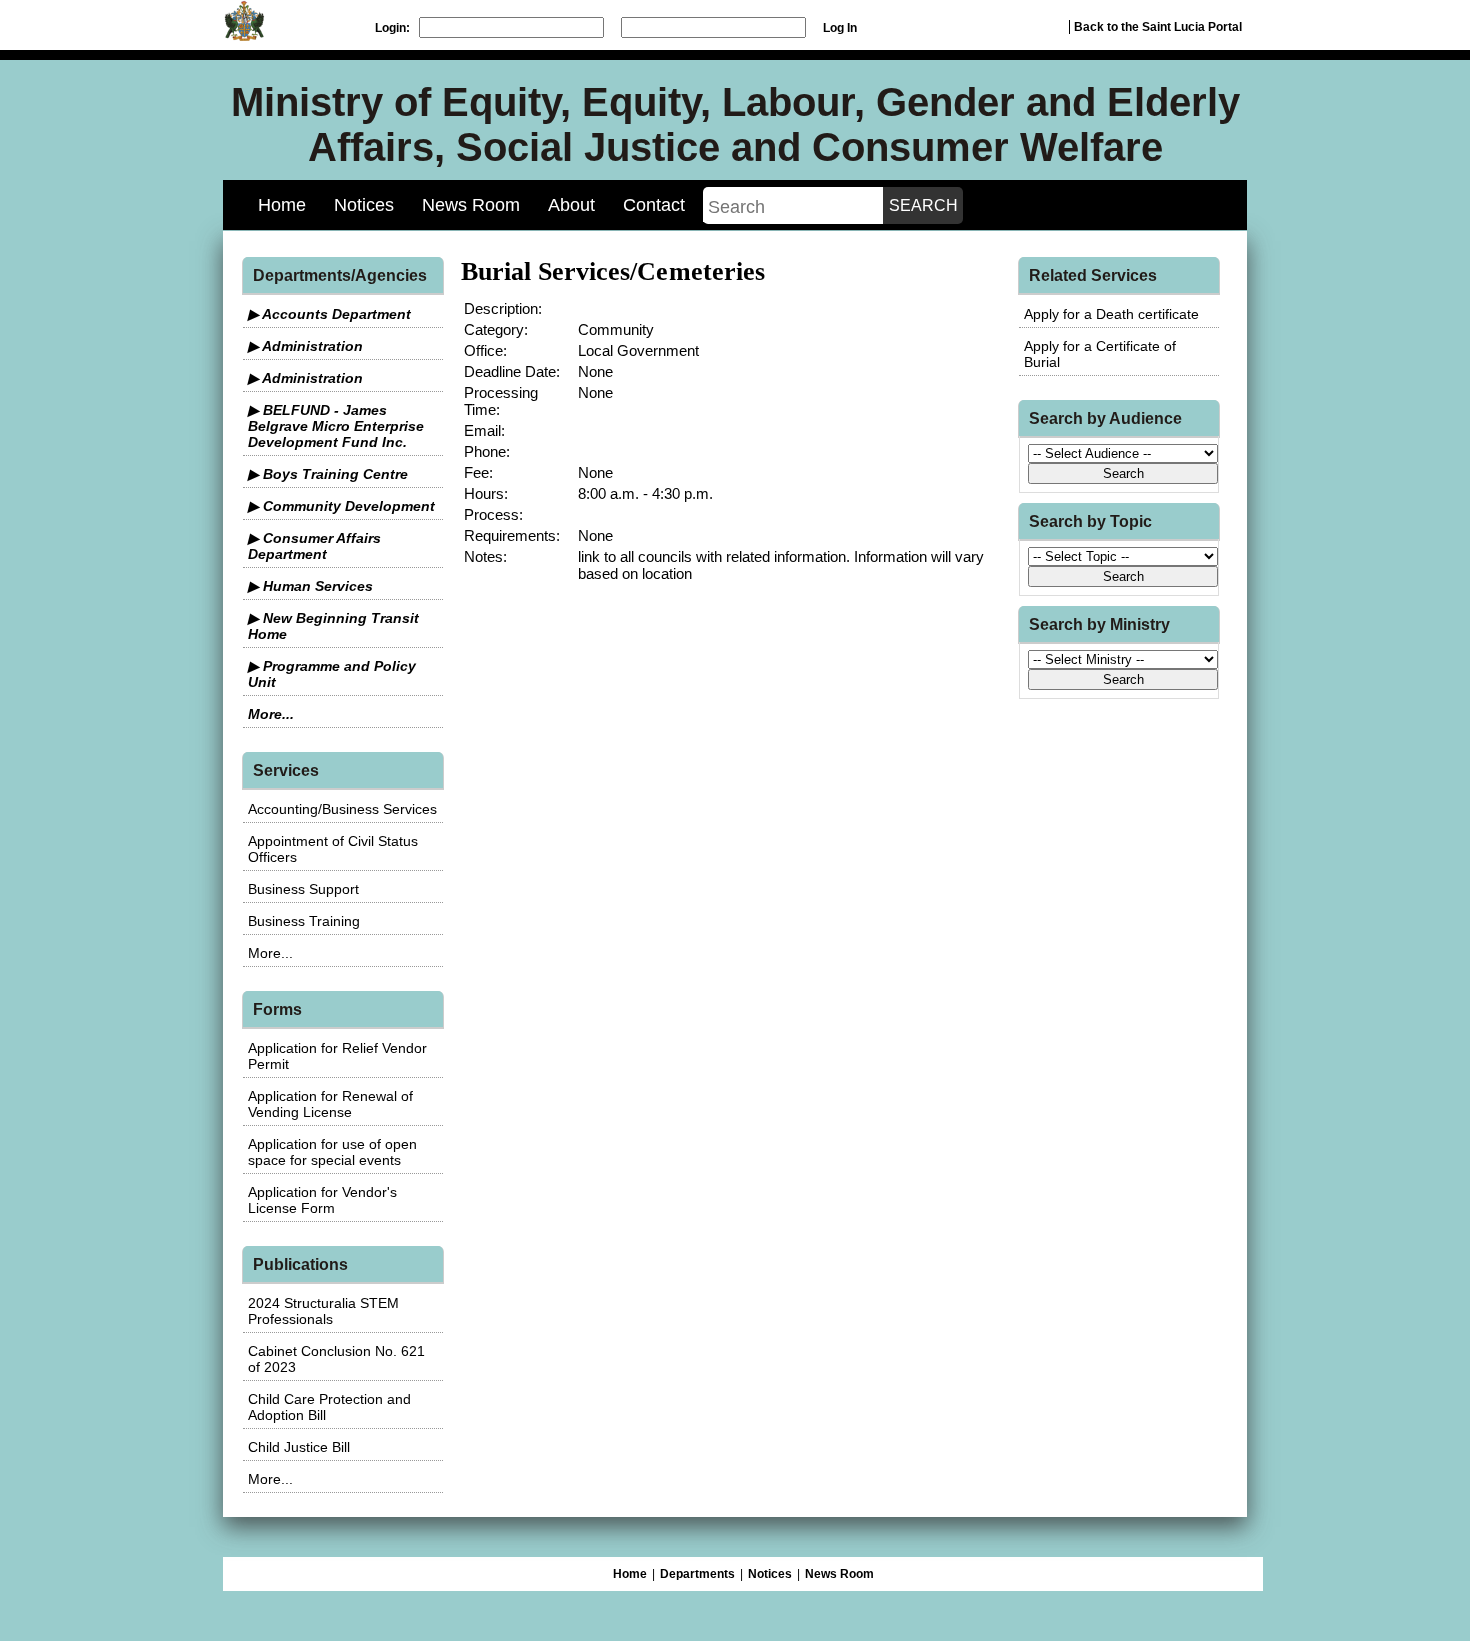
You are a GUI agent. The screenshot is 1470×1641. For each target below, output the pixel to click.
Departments (697, 1574)
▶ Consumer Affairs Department (314, 546)
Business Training (304, 921)
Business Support (303, 889)
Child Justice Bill (299, 1447)
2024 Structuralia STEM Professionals (323, 1311)
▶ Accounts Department (329, 314)
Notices (364, 205)
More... (271, 714)
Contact (654, 205)
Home (282, 205)
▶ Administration (305, 346)
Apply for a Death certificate (1111, 314)
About (571, 205)
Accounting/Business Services (342, 809)
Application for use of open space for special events (332, 1152)
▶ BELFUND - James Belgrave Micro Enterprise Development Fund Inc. (336, 426)
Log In (840, 28)
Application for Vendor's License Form (322, 1200)
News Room (471, 205)
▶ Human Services (310, 586)
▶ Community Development (341, 506)
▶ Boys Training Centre (328, 474)
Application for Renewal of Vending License (330, 1104)
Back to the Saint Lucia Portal (1158, 27)
